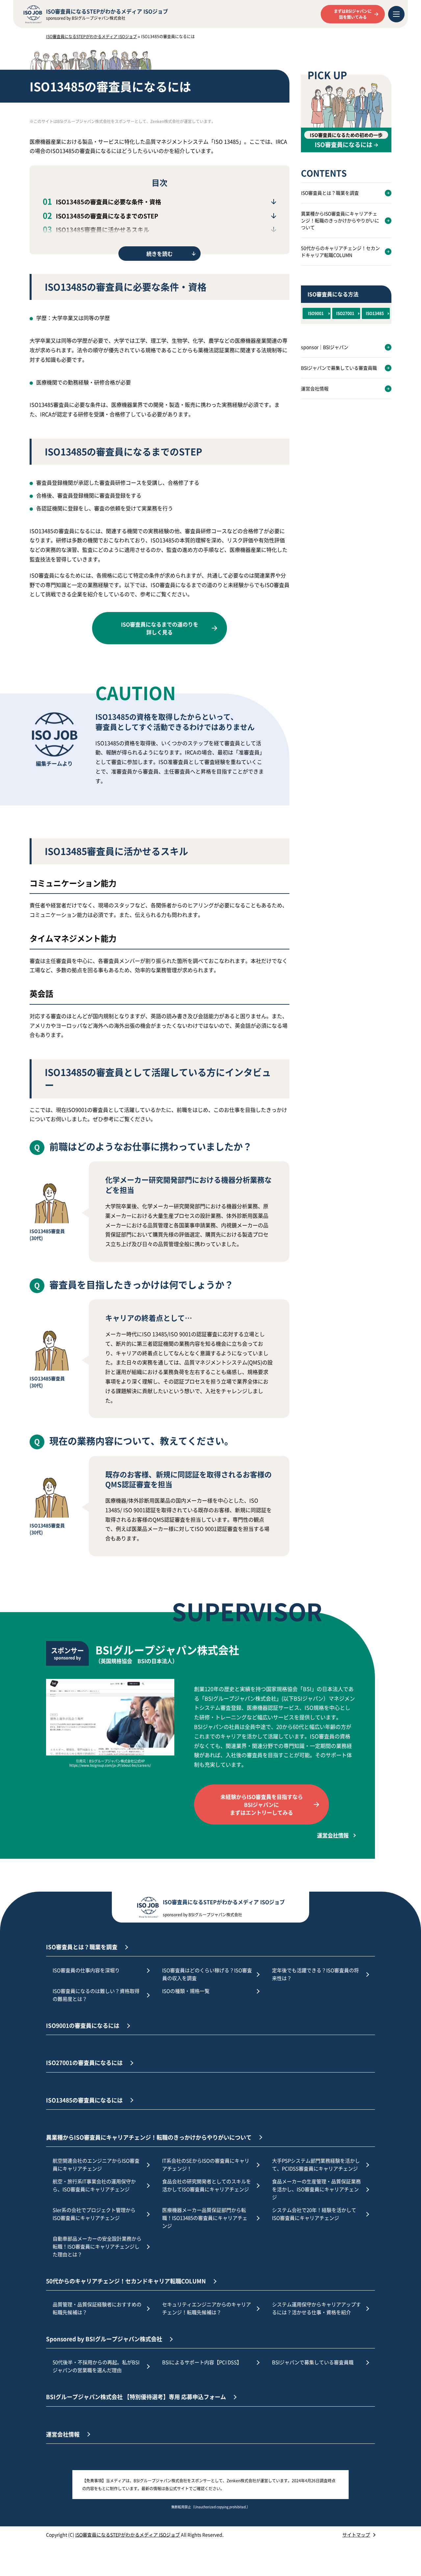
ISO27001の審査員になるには (84, 2062)
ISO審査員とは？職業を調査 (330, 193)
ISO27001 (345, 313)
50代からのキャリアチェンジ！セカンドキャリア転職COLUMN (340, 251)
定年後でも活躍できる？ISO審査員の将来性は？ (315, 1974)
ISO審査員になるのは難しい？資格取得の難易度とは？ (96, 1995)
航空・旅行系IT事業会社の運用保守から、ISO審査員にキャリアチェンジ (94, 2185)
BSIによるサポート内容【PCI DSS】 (202, 2362)
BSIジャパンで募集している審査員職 (339, 368)
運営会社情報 (315, 388)
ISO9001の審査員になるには (83, 2025)
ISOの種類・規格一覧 (186, 1991)
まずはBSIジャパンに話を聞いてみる (353, 14)
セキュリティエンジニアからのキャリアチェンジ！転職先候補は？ (207, 2308)
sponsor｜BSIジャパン (325, 347)
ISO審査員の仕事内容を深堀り (86, 1970)
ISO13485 (375, 313)
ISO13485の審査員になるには (84, 2100)
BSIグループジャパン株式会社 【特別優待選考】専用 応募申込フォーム (136, 2397)
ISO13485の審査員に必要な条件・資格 (109, 202)
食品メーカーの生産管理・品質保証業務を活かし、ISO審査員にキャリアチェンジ (316, 2189)
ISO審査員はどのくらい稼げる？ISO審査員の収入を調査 (207, 1974)
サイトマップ (356, 2535)
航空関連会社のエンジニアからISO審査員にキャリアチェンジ (96, 2164)
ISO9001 (316, 313)
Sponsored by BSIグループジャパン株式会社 (104, 2339)
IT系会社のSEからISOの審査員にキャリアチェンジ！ (206, 2164)
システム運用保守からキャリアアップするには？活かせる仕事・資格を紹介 (316, 2308)
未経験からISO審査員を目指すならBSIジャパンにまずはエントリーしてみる (262, 1804)
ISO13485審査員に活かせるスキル (103, 230)
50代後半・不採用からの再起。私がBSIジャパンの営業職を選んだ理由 (96, 2366)
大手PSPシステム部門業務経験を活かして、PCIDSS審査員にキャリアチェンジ (316, 2164)
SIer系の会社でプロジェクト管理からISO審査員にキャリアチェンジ (94, 2214)
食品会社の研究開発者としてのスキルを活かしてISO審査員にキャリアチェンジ (207, 2185)
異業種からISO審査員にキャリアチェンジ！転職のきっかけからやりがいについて (340, 220)
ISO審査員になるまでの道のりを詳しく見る (160, 628)
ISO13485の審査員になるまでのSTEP (107, 216)
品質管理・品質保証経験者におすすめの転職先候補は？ (97, 2308)
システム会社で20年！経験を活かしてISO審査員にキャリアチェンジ (314, 2214)
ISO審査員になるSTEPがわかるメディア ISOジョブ (128, 2535)
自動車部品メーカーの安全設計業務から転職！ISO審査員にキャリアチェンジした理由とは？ (97, 2246)
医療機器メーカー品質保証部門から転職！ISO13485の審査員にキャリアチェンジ (205, 2218)
